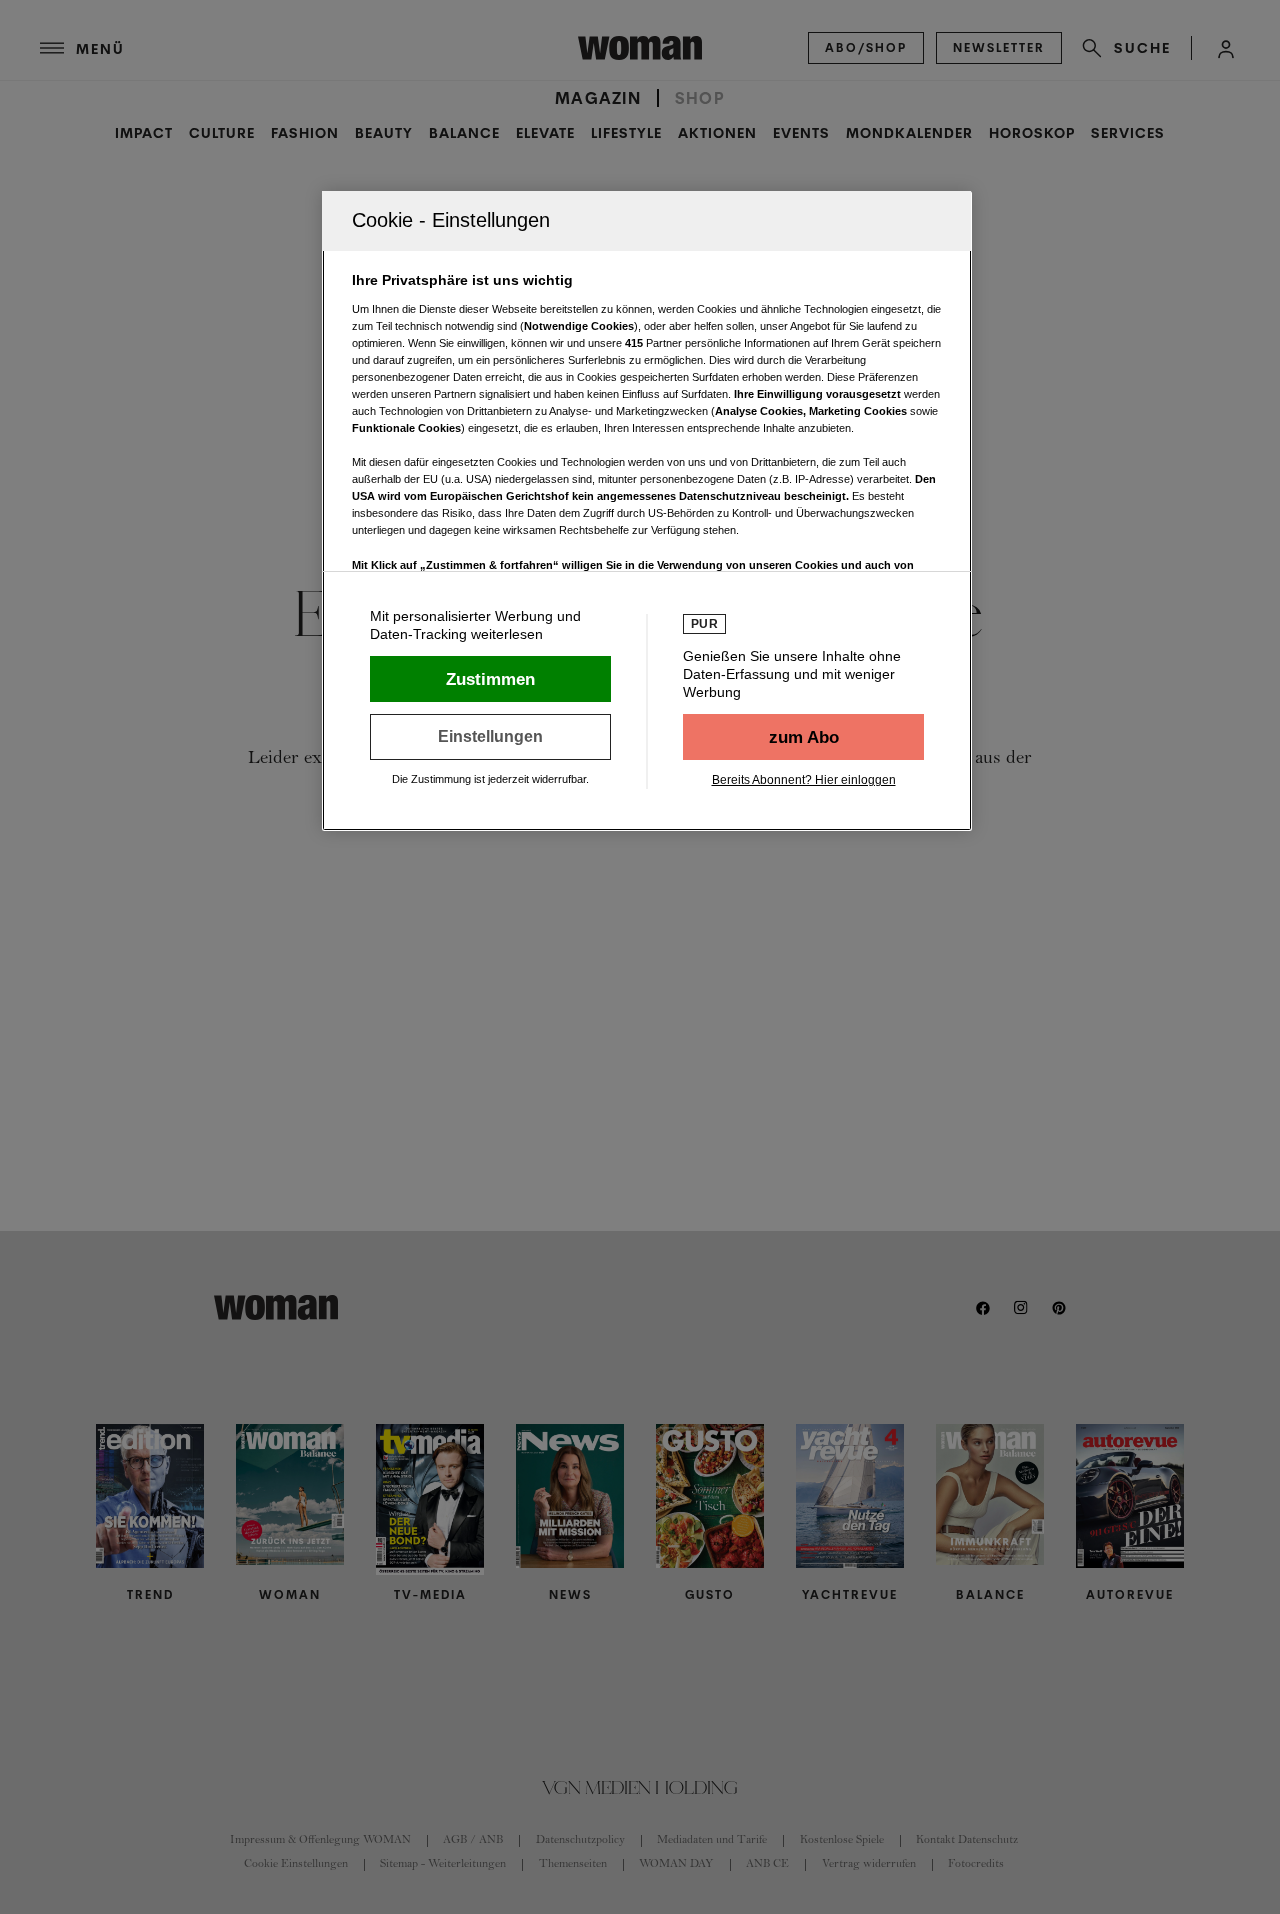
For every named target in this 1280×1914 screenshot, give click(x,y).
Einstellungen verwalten (490, 737)
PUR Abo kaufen (803, 737)
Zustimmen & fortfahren (490, 679)
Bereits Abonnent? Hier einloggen (804, 780)
